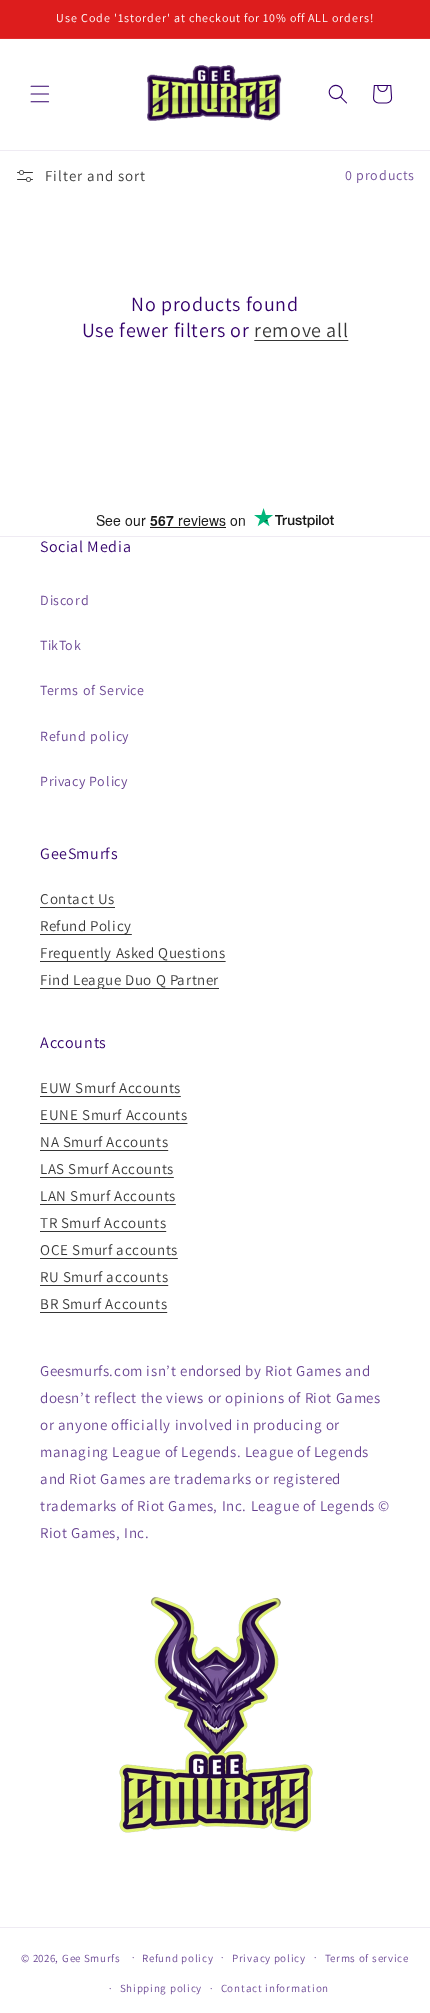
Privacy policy (269, 1958)
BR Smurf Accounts (103, 1303)
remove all (301, 330)
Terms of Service (92, 690)
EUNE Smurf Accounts (113, 1114)
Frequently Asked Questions (133, 952)
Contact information (275, 1988)
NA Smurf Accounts (104, 1141)
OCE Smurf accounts (109, 1249)
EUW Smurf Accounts (110, 1087)
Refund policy (84, 736)
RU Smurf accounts (104, 1276)
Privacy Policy (83, 781)
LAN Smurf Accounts (108, 1195)
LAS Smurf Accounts (107, 1168)
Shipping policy (161, 1988)
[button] (40, 94)
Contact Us (77, 898)
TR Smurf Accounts (103, 1222)
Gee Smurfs (91, 1957)
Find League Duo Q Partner (129, 979)
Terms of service (367, 1958)
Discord (64, 600)
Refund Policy (86, 925)
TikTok (61, 645)
